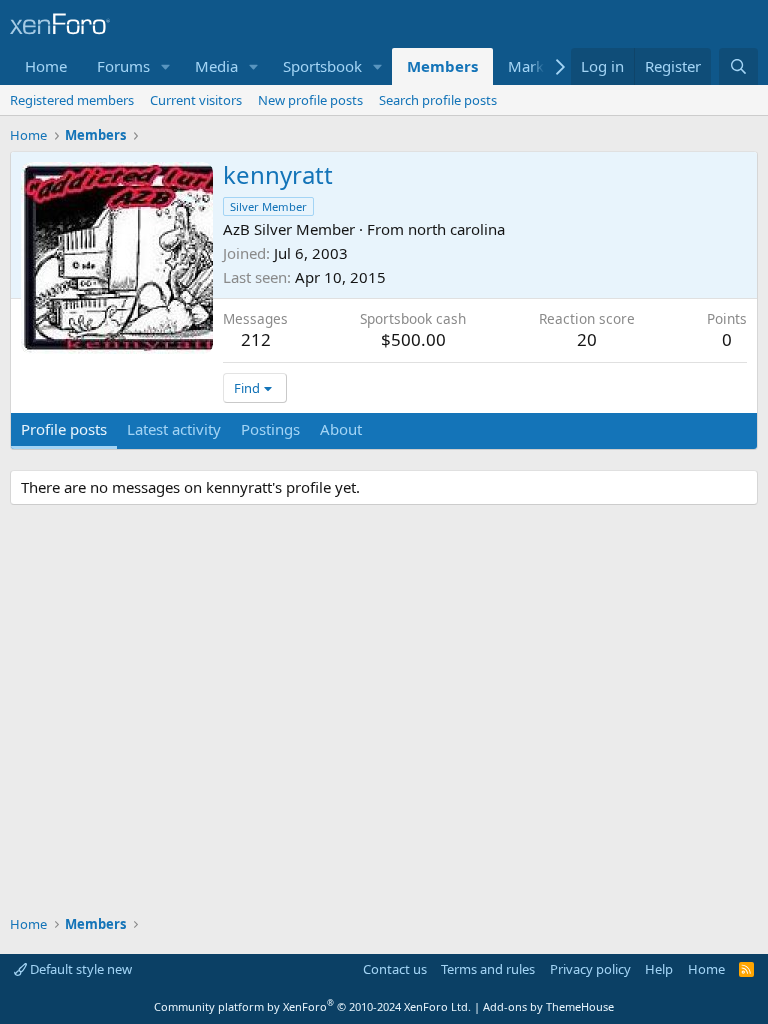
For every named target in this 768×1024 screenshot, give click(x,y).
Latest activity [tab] (174, 429)
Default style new (79, 969)
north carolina (456, 229)
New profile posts (310, 100)
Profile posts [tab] (64, 429)
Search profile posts (438, 100)
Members (442, 66)
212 (256, 339)
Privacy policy (590, 969)
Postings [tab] (270, 429)
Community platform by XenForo (312, 1006)
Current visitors (196, 100)
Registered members (72, 100)
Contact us (395, 969)
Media (216, 66)
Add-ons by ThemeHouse (548, 1006)
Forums (123, 66)
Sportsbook (322, 66)
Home (46, 66)
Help (659, 969)
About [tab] (341, 429)
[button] (166, 66)
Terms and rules (488, 969)
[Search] (738, 66)
